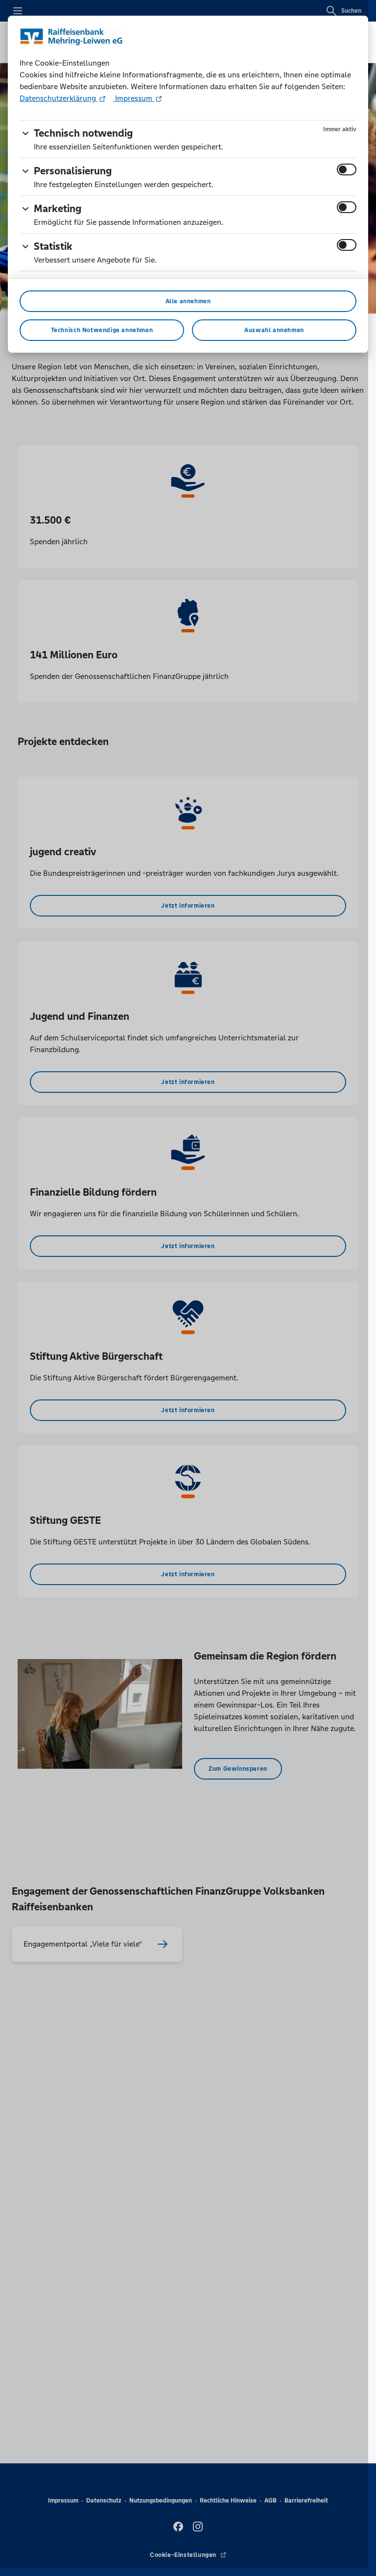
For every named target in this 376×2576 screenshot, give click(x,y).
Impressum (134, 98)
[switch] (347, 169)
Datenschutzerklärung (59, 98)
